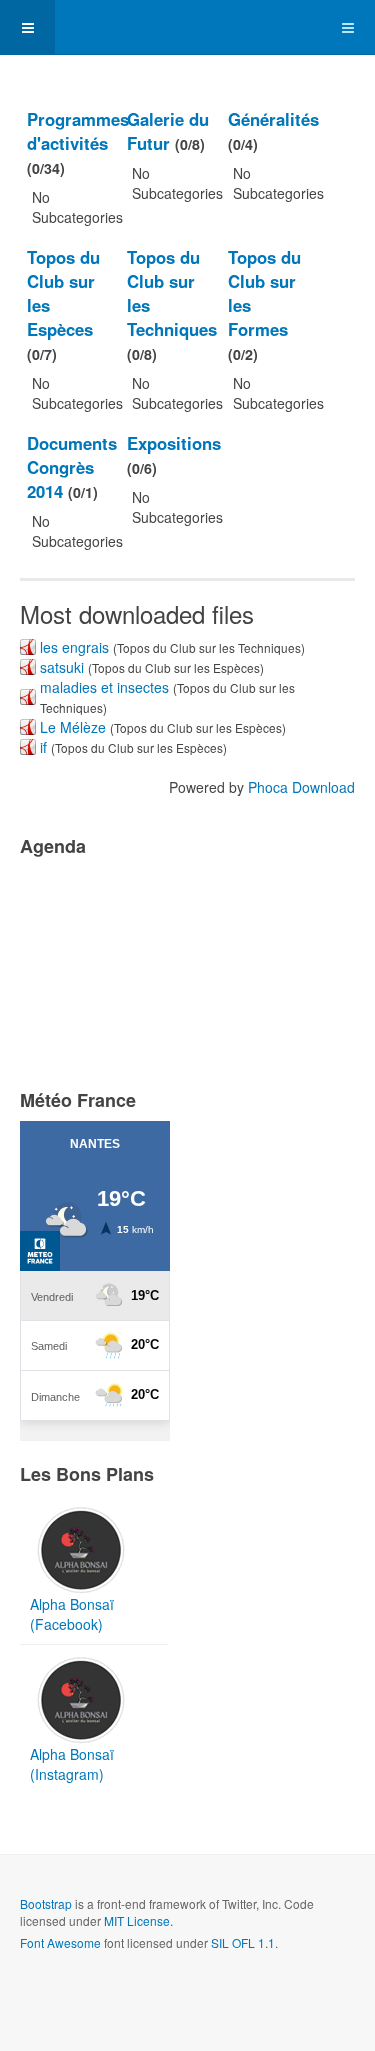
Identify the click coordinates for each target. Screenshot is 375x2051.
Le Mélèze (73, 727)
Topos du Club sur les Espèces (63, 293)
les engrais (74, 647)
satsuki (62, 667)
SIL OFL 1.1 (243, 1942)
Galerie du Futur (168, 131)
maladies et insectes (104, 687)
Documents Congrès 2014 (72, 467)
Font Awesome (60, 1942)
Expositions (174, 443)
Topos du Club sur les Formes (264, 293)
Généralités (273, 119)
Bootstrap (46, 1903)
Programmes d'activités (78, 131)
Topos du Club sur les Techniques (172, 293)
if (43, 747)
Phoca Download (301, 787)
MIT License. (138, 1920)
